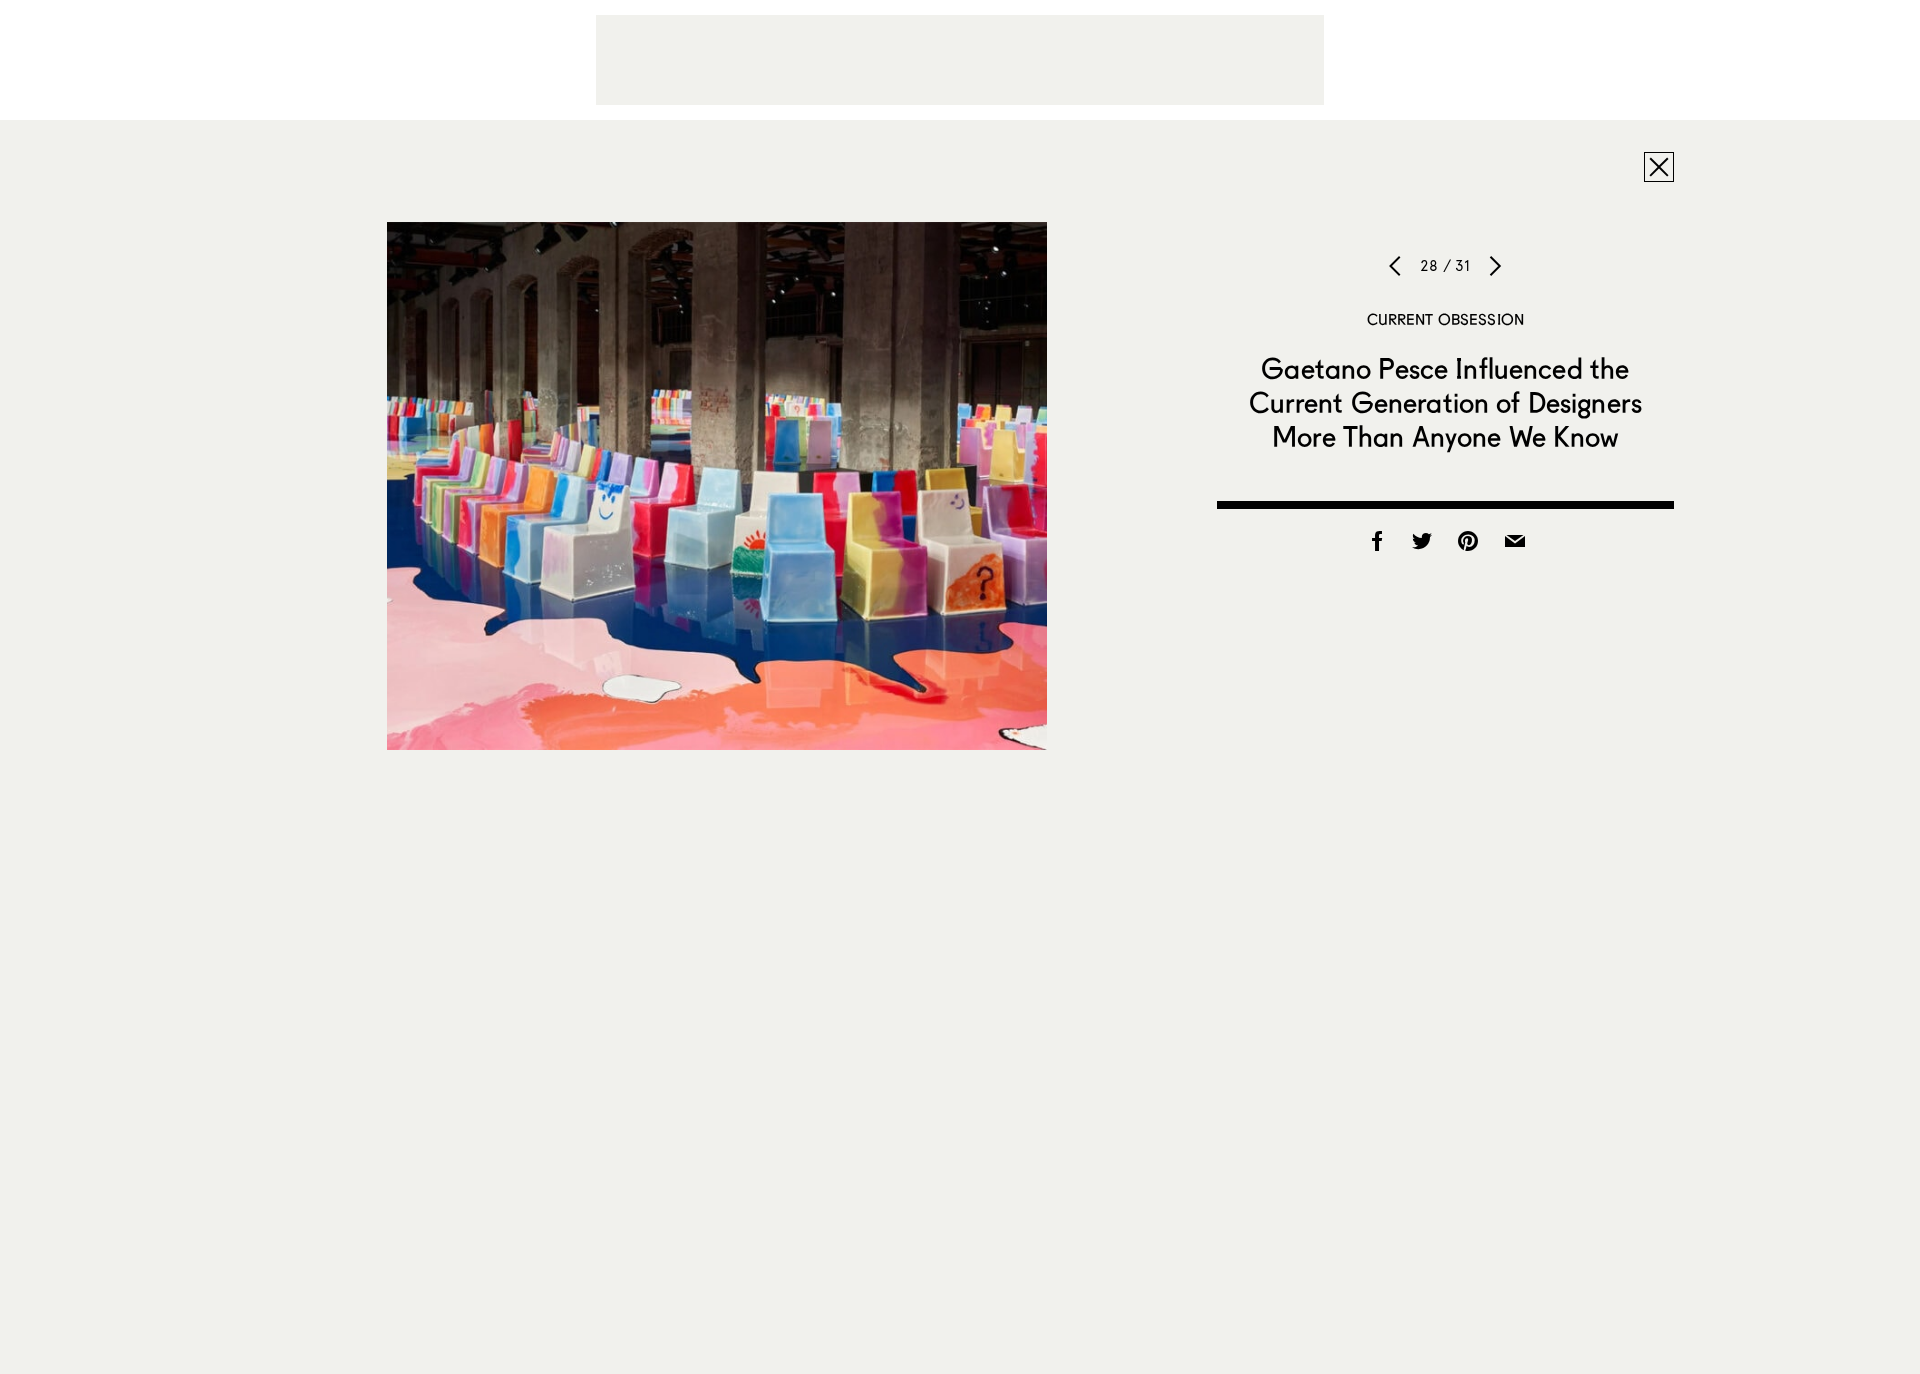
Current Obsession (1446, 319)
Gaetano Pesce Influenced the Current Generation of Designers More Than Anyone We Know (1445, 402)
